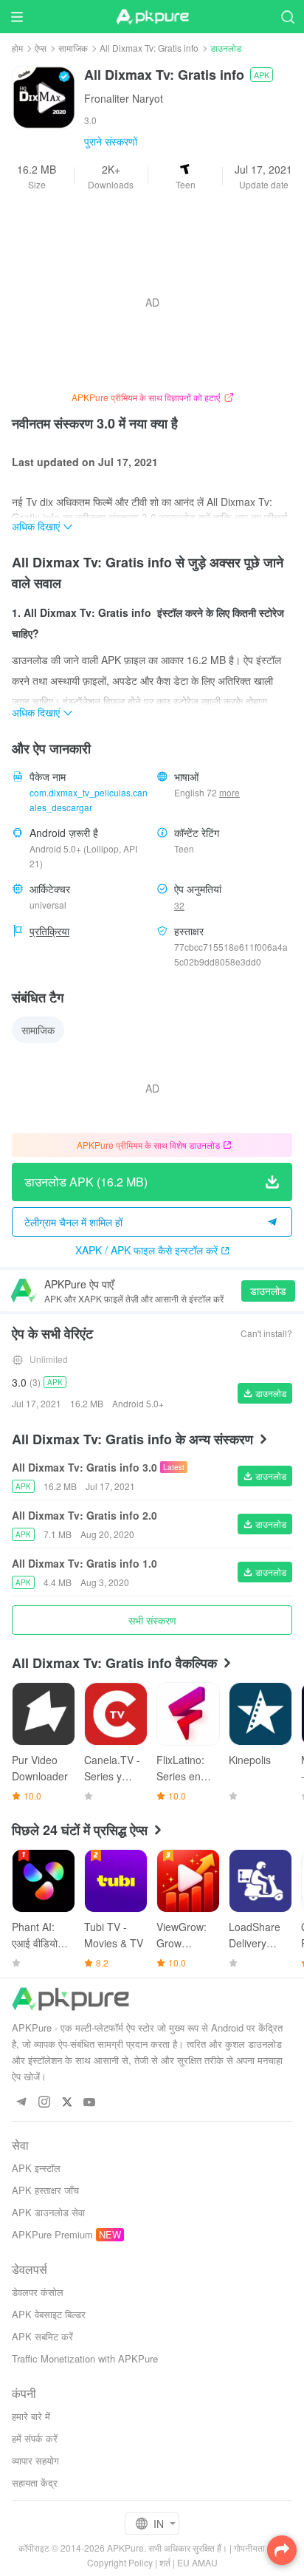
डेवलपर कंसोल (38, 2292)
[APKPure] (152, 17)
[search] (287, 17)
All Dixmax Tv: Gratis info (149, 48)
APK (262, 75)
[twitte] (67, 2103)
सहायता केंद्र (35, 2483)
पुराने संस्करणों (111, 141)
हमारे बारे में (31, 2416)
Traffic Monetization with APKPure (85, 2358)
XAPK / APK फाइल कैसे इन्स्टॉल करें (146, 1250)
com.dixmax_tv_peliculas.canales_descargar (89, 800)
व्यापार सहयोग (35, 2460)
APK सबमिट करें (42, 2336)
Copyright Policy (120, 2562)
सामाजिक (73, 48)
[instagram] (44, 2103)
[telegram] (21, 2103)
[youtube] (90, 2103)
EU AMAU (197, 2562)
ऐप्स (41, 48)
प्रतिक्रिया (49, 931)
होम (17, 48)
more (229, 793)
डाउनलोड (268, 1291)
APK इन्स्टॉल (36, 2168)
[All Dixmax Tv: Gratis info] (44, 96)
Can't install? (266, 1333)
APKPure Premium (52, 2234)
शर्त (165, 2562)
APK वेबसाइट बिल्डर (49, 2314)
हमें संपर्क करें (35, 2438)
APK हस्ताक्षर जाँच (45, 2190)
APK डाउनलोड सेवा (48, 2212)
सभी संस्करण (152, 1620)
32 (179, 905)
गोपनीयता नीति (258, 2548)
